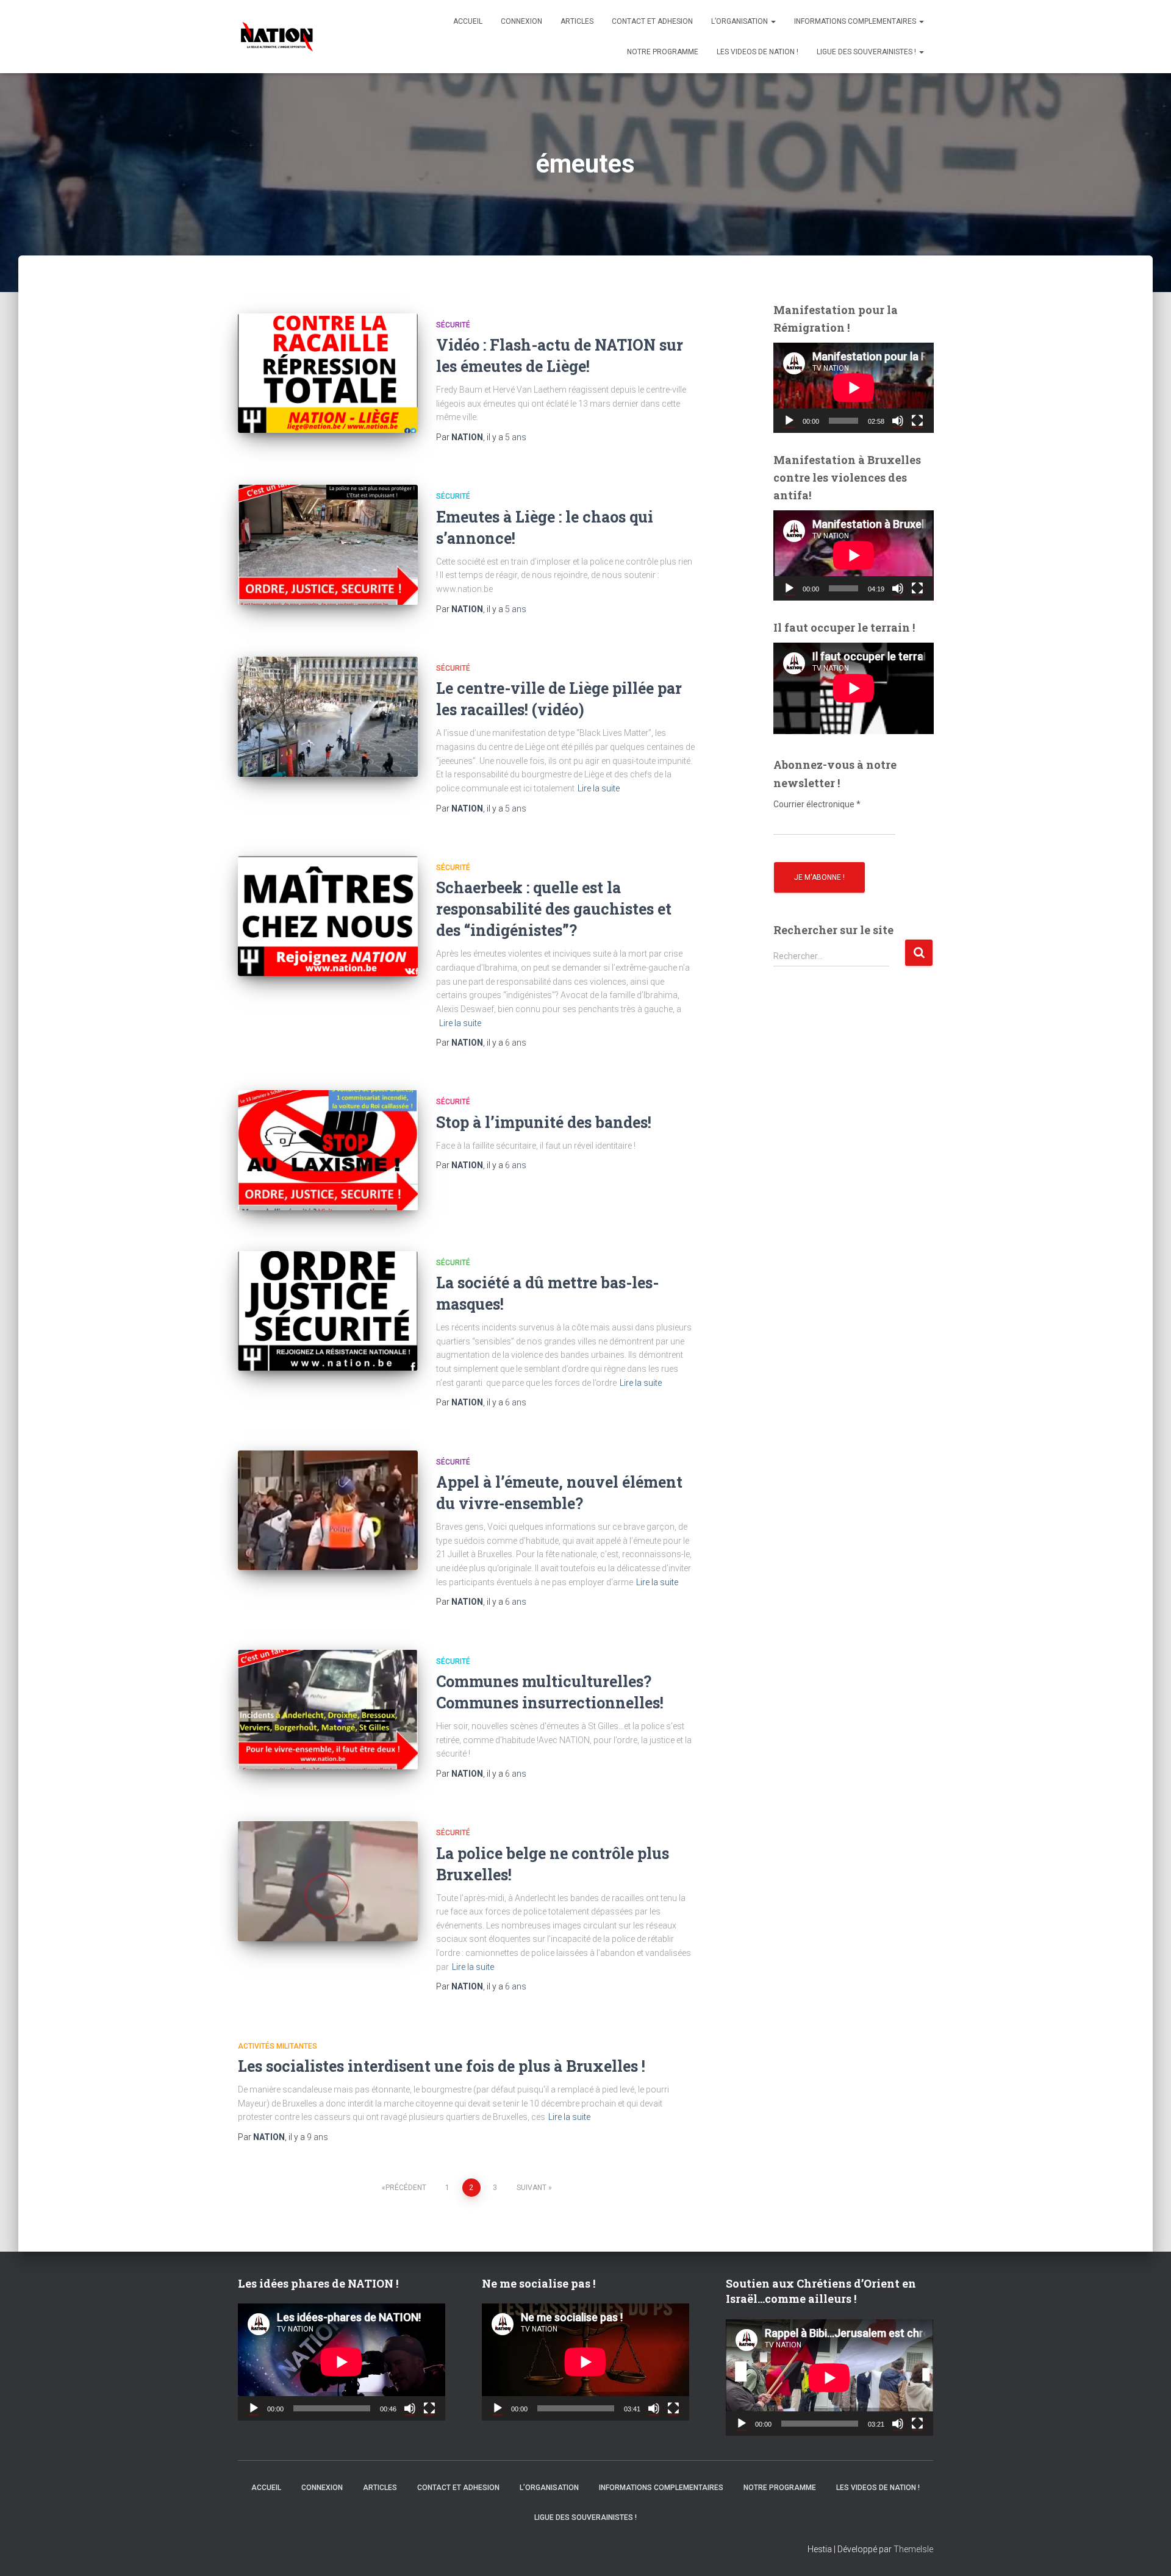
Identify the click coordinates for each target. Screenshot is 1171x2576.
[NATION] (277, 37)
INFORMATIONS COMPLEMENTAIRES (856, 21)
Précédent (406, 2188)
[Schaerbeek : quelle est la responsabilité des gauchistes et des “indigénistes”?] (328, 916)
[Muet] (898, 421)
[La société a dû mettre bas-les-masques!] (328, 1311)
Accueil (468, 21)
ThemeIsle (913, 2549)
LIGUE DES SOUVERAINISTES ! (867, 52)
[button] (773, 21)
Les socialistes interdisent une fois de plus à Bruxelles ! (442, 2066)
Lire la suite (599, 788)
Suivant (532, 2188)
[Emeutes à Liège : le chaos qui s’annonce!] (328, 545)
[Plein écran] (917, 421)
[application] (854, 388)
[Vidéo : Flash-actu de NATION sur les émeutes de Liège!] (328, 373)
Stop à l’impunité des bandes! (544, 1122)
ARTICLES (577, 21)
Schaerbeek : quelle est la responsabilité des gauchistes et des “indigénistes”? (554, 909)
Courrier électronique (817, 804)
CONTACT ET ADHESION (652, 21)
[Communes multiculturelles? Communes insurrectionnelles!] (328, 1710)
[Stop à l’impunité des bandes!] (328, 1150)
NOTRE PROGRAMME (663, 52)
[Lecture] (789, 421)
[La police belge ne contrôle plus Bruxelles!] (328, 1881)
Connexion (521, 21)
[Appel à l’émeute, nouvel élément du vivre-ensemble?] (328, 1511)
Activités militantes (278, 2046)
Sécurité (453, 325)
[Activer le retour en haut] (1147, 2552)
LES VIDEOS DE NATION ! (757, 52)
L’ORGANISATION (740, 21)
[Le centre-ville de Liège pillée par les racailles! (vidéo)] (328, 717)
